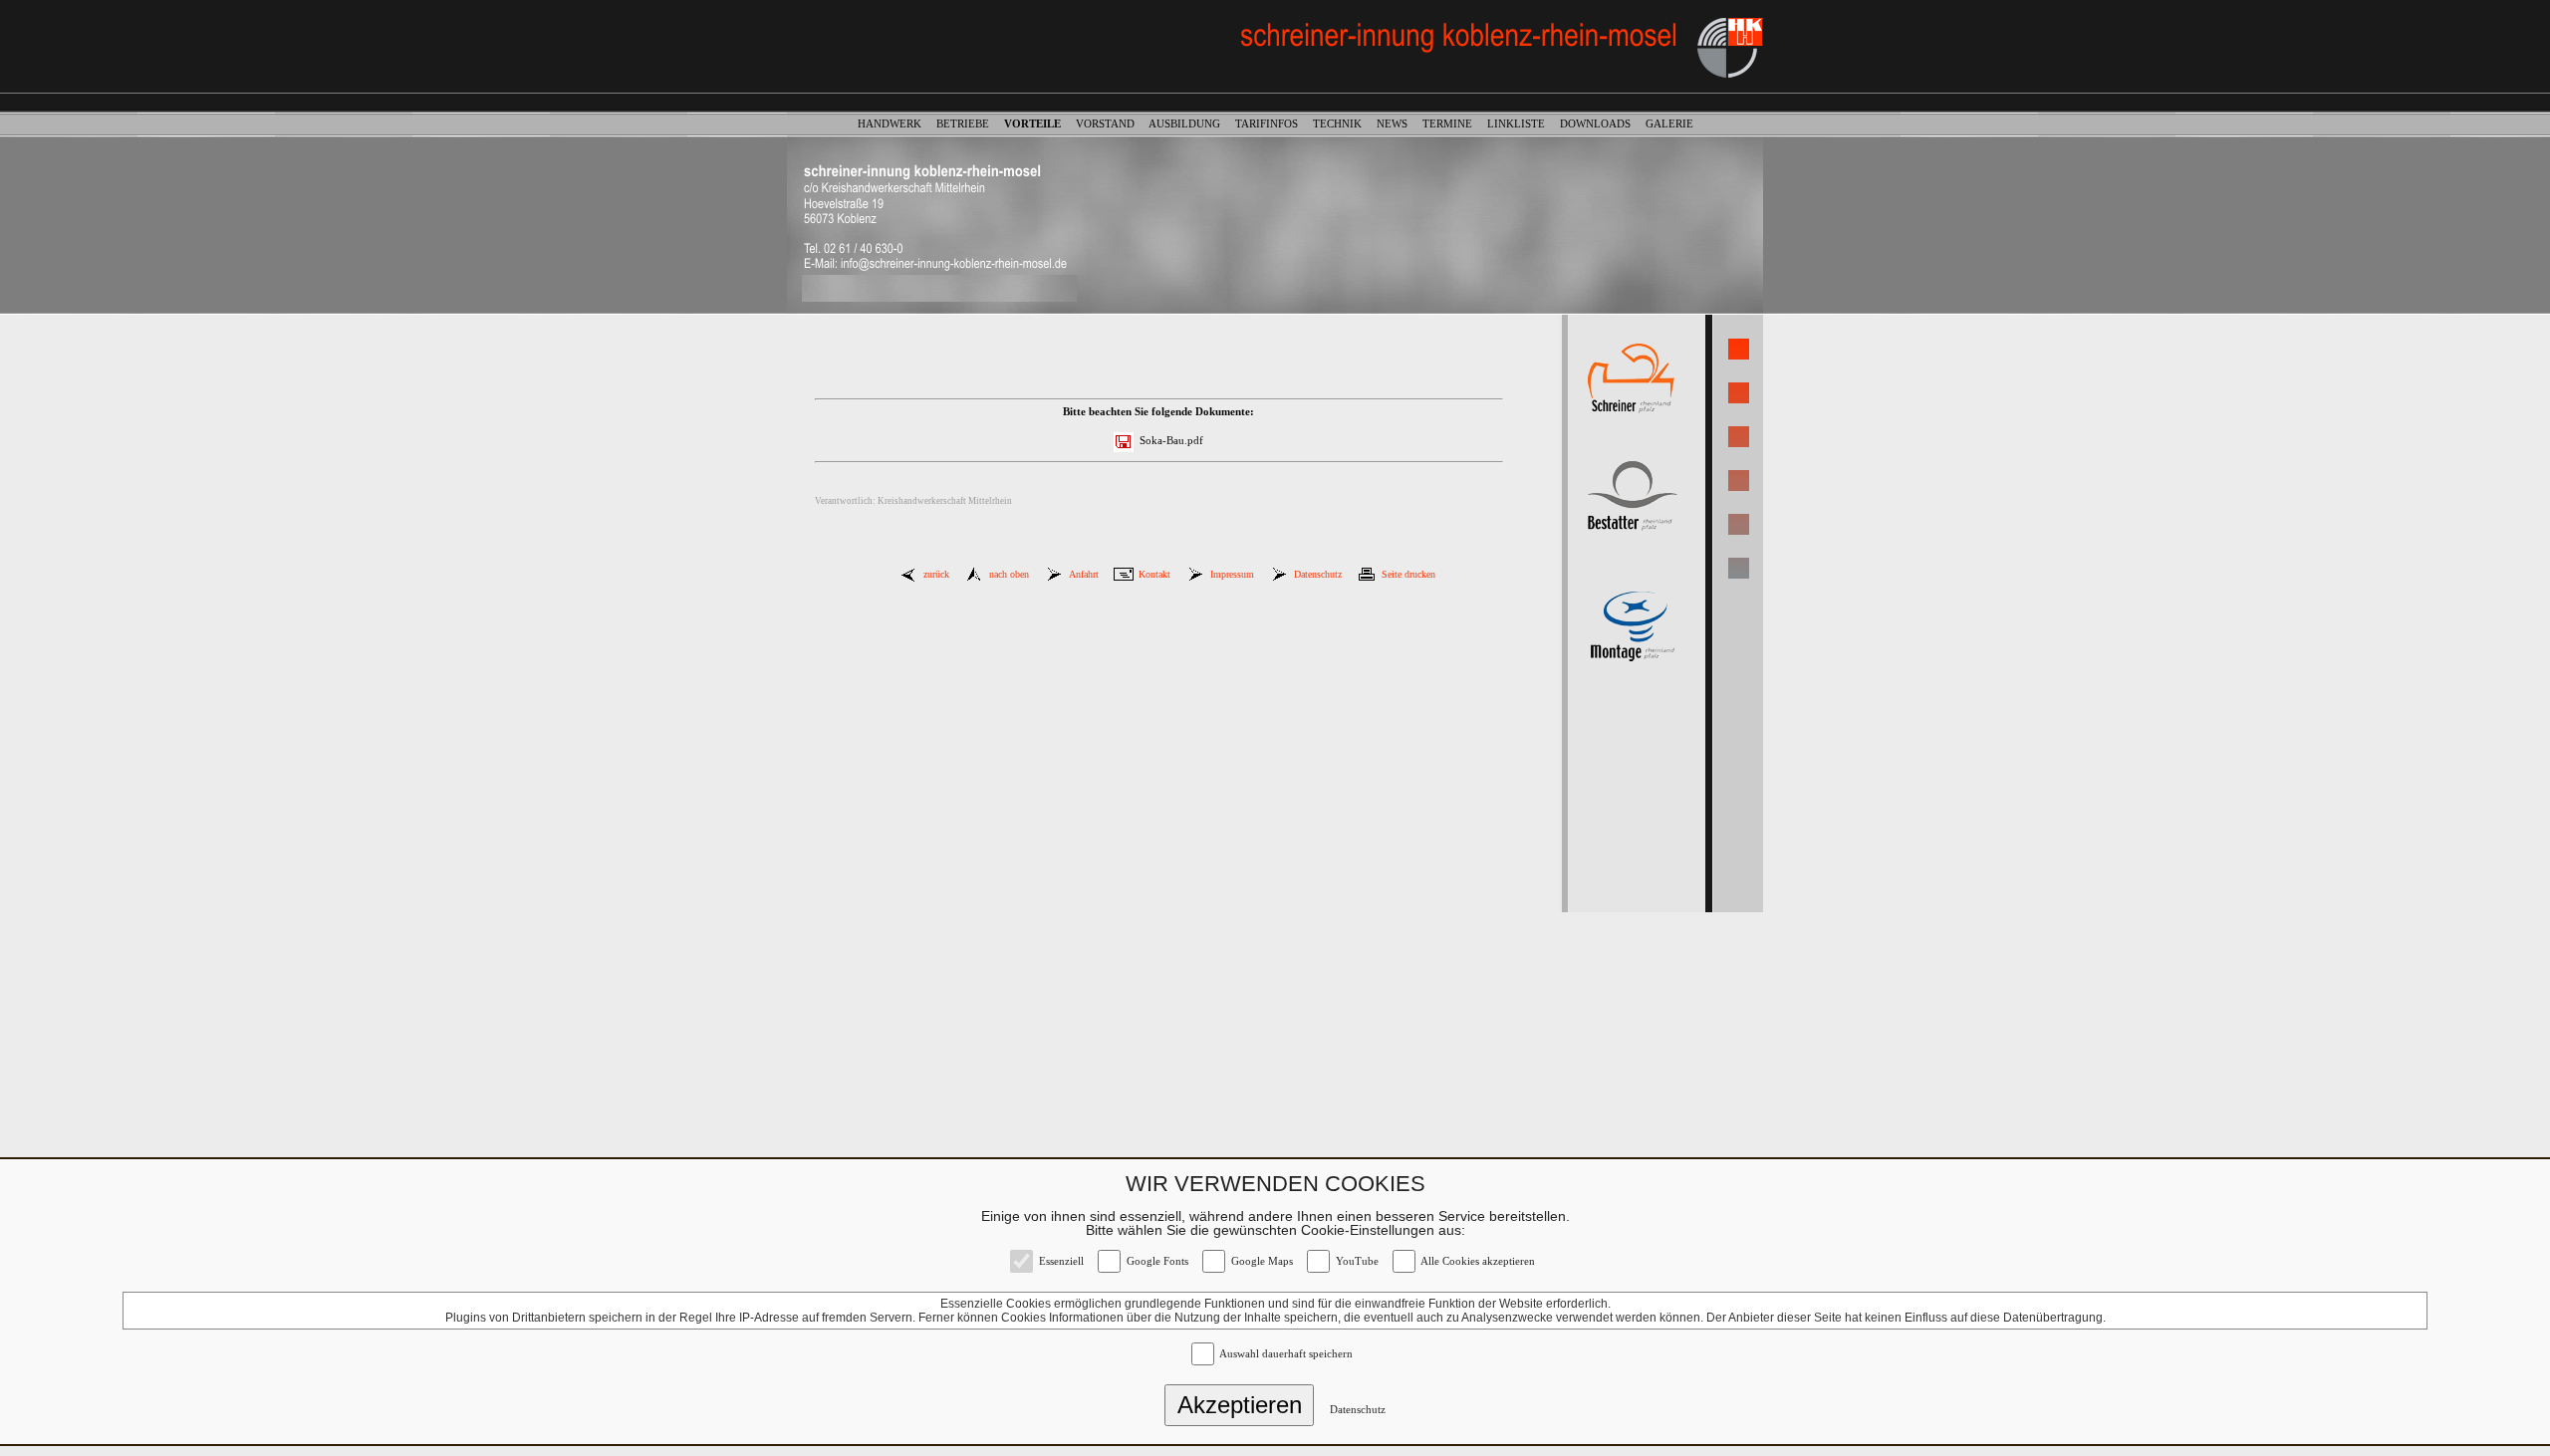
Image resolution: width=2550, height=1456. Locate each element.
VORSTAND (1111, 124)
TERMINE (1453, 124)
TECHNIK (1343, 124)
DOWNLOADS (1601, 124)
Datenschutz (1358, 1410)
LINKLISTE (1522, 124)
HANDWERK (895, 124)
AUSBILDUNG (1190, 124)
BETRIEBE (969, 124)
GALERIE (1669, 124)
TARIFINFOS (1273, 124)
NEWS (1398, 124)
